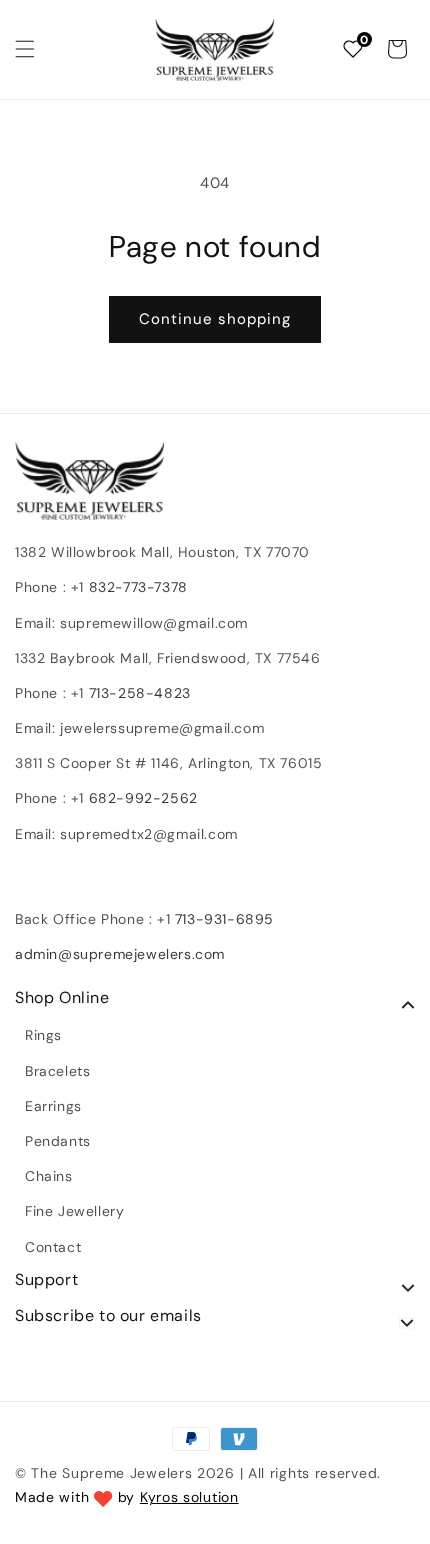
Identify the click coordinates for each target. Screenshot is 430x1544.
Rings (43, 1035)
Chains (49, 1176)
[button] (25, 49)
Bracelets (57, 1071)
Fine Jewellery (74, 1211)
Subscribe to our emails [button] (108, 1316)
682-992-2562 (143, 798)
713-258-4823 (140, 693)
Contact (53, 1247)
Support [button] (46, 1280)
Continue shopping (215, 319)
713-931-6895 (224, 919)
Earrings (53, 1106)
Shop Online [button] (62, 998)
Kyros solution (189, 1497)
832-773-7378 (136, 587)
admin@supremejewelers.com (120, 954)
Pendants (58, 1141)
